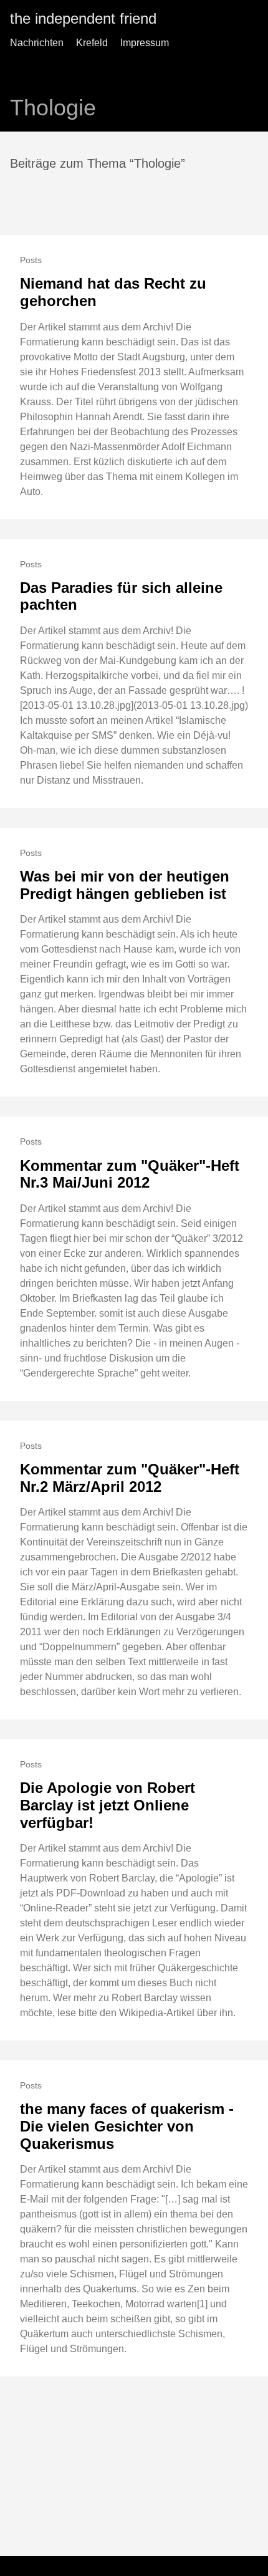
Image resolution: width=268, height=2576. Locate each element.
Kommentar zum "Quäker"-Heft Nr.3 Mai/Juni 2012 (130, 1174)
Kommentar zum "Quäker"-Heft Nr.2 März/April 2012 (130, 1478)
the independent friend (83, 18)
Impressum (145, 43)
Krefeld (92, 43)
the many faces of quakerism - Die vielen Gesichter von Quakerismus (127, 2126)
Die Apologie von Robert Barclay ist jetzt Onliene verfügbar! (108, 1805)
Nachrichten (37, 43)
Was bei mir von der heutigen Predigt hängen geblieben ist (125, 885)
